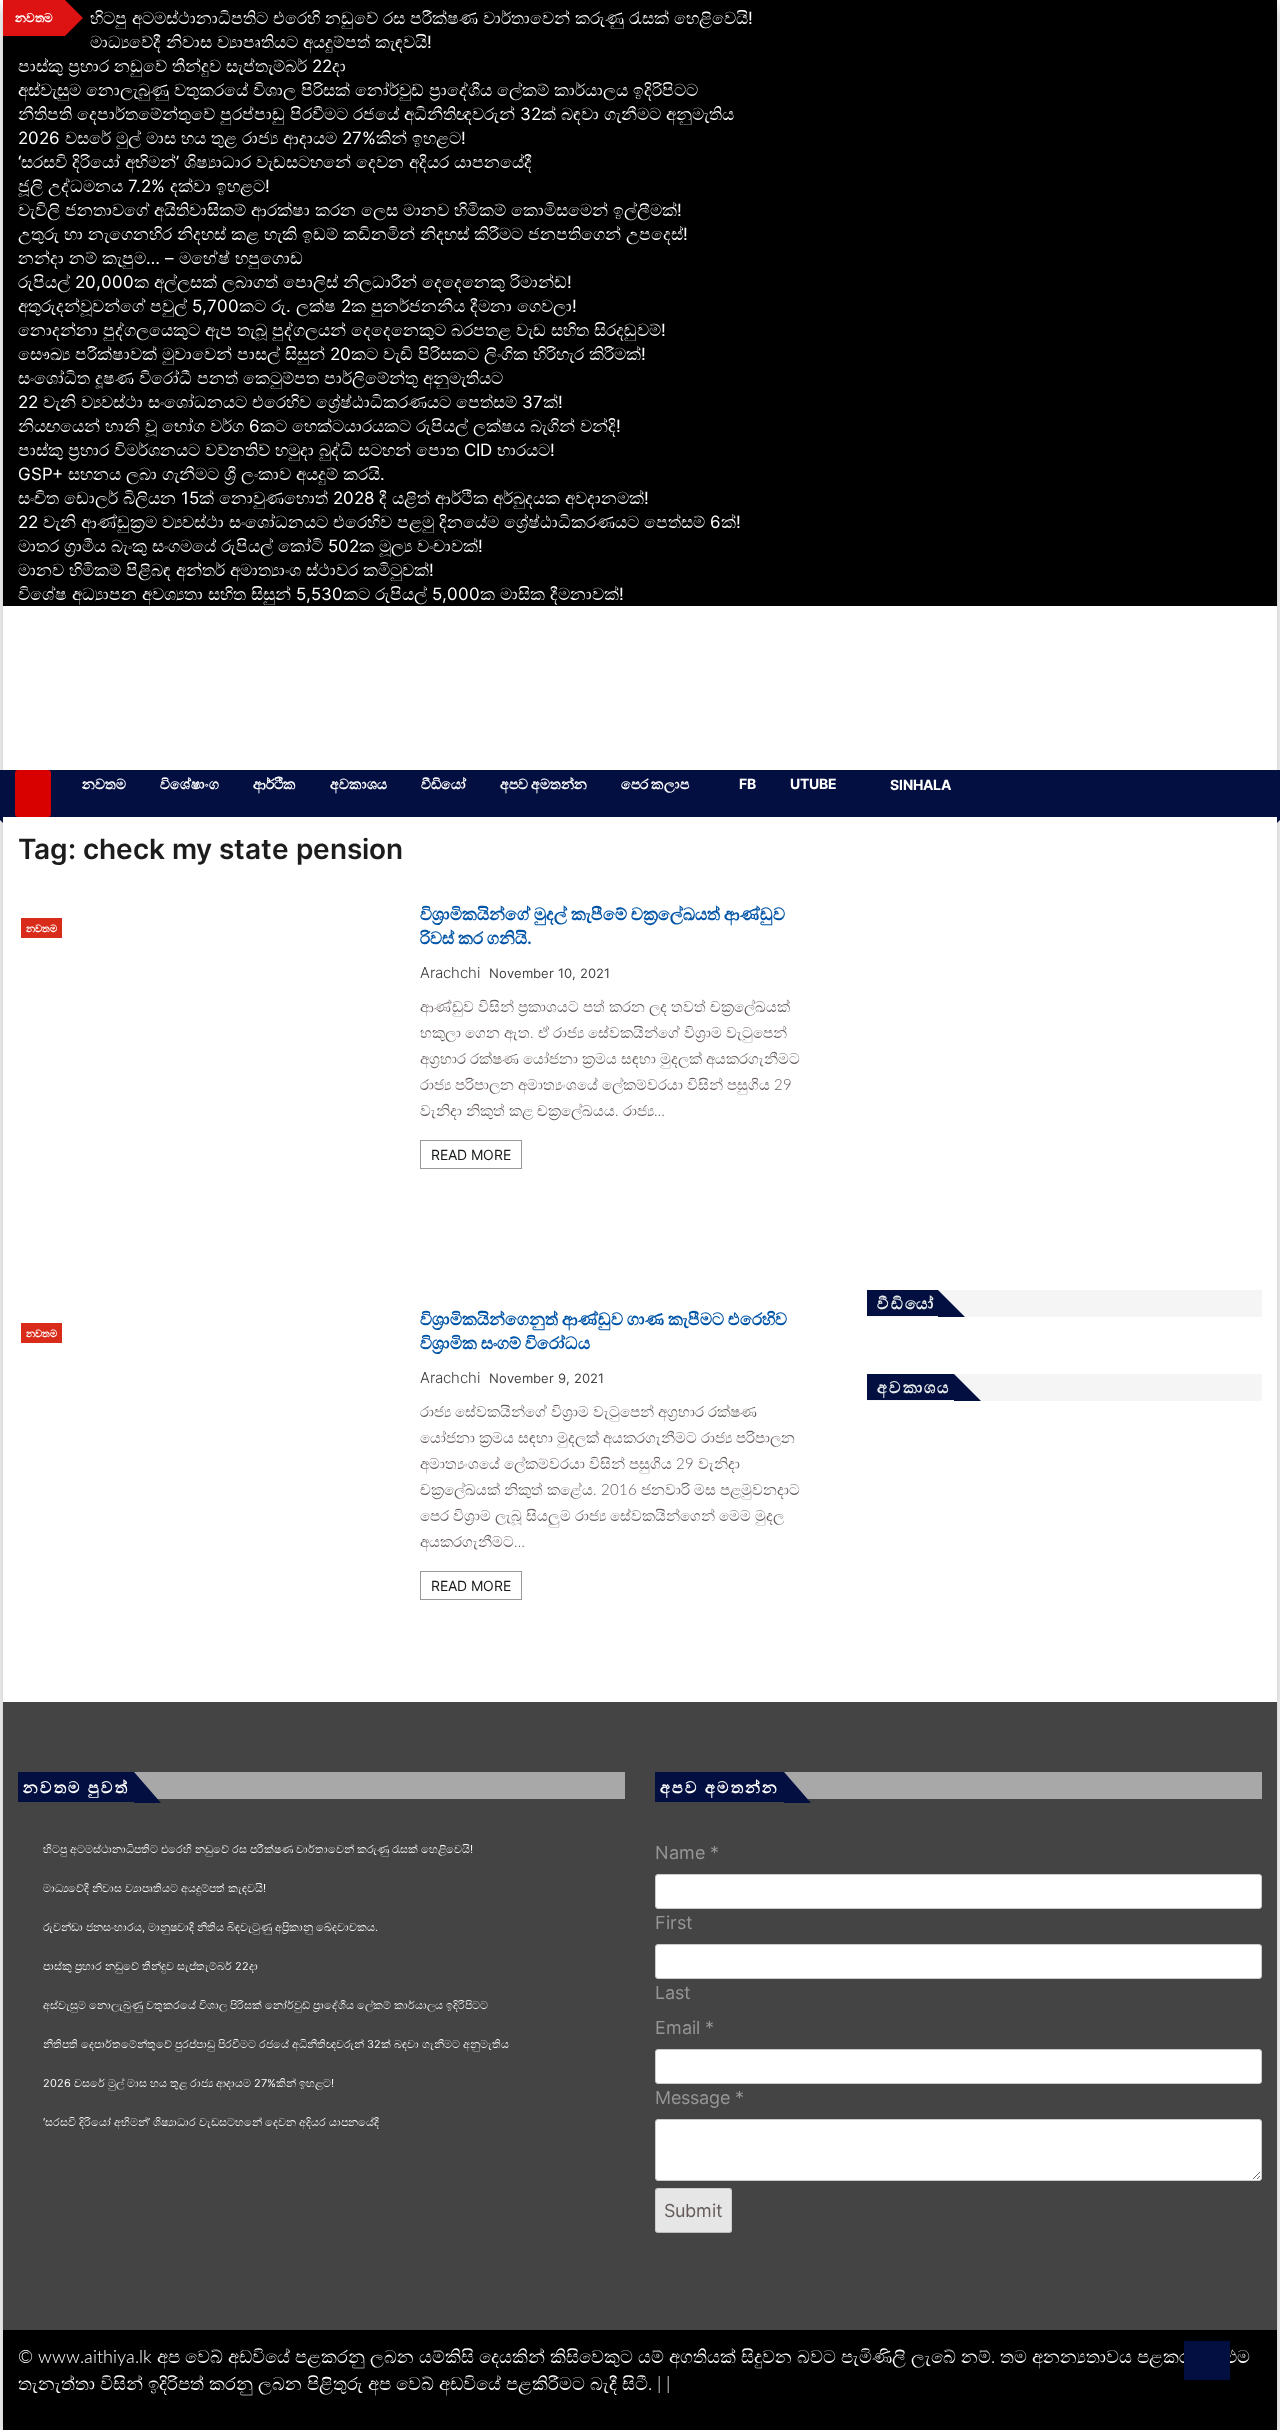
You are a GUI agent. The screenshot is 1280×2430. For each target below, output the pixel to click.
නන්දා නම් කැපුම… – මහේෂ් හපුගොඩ (160, 258)
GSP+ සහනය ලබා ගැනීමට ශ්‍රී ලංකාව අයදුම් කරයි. (201, 474)
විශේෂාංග (189, 783)
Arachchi (450, 972)
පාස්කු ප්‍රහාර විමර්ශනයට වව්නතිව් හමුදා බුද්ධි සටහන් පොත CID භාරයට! (286, 450)
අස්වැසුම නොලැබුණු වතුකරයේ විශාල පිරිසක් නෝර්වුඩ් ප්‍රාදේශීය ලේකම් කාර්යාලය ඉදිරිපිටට (358, 90)
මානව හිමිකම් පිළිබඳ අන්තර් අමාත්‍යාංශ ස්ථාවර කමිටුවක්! (226, 570)
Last (673, 1992)
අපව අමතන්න (543, 783)
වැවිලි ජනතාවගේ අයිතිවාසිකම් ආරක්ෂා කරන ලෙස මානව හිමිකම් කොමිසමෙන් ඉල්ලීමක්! (350, 210)
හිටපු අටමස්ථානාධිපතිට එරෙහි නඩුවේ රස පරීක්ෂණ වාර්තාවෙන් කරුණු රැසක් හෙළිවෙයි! (421, 18)
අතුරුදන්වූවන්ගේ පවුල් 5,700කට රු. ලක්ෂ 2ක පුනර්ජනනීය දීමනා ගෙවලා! (297, 306)
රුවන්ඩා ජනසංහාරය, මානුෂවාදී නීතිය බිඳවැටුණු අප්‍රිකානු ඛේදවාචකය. (210, 1927)
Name (687, 1852)
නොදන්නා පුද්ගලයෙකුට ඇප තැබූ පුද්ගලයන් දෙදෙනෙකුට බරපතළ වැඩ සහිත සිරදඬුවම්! (342, 330)
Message (699, 2097)
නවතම (104, 783)
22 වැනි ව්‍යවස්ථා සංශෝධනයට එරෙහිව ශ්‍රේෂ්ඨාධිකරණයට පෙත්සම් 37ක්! (290, 402)
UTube (813, 783)
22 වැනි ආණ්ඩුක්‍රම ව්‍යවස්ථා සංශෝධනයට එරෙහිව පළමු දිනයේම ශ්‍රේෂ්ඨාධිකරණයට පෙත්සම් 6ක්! (379, 522)
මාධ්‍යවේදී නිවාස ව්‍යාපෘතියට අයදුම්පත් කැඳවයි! (261, 42)
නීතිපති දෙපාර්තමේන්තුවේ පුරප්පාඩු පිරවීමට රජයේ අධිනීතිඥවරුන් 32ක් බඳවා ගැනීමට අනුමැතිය (376, 114)
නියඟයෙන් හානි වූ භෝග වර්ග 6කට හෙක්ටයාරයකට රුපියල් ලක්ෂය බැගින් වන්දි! (319, 426)
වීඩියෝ (443, 783)
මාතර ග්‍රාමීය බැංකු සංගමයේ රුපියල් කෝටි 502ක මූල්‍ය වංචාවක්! (250, 546)
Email (684, 2027)
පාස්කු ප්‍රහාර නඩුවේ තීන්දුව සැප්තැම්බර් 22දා (182, 66)
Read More (471, 1154)
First (674, 1922)
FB (747, 783)
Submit (693, 2210)
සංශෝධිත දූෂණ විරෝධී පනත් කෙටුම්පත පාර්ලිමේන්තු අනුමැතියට (260, 378)
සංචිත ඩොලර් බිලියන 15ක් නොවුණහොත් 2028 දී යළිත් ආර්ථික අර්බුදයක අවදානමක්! (333, 498)
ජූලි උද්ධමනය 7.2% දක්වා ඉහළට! (144, 186)
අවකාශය (358, 783)
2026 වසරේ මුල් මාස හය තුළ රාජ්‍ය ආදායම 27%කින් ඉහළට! (242, 138)
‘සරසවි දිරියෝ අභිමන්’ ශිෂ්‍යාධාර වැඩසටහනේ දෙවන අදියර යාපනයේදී (275, 162)
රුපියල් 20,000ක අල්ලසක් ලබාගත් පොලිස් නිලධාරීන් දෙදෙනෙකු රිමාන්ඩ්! (295, 282)
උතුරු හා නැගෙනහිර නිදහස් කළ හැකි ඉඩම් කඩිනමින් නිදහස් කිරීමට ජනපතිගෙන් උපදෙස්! (353, 234)
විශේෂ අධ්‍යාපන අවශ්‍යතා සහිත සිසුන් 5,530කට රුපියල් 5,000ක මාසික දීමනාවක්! (321, 594)
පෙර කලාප (655, 784)
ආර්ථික (274, 783)
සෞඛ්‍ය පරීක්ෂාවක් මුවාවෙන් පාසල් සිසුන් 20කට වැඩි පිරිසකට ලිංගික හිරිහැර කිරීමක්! (332, 354)
